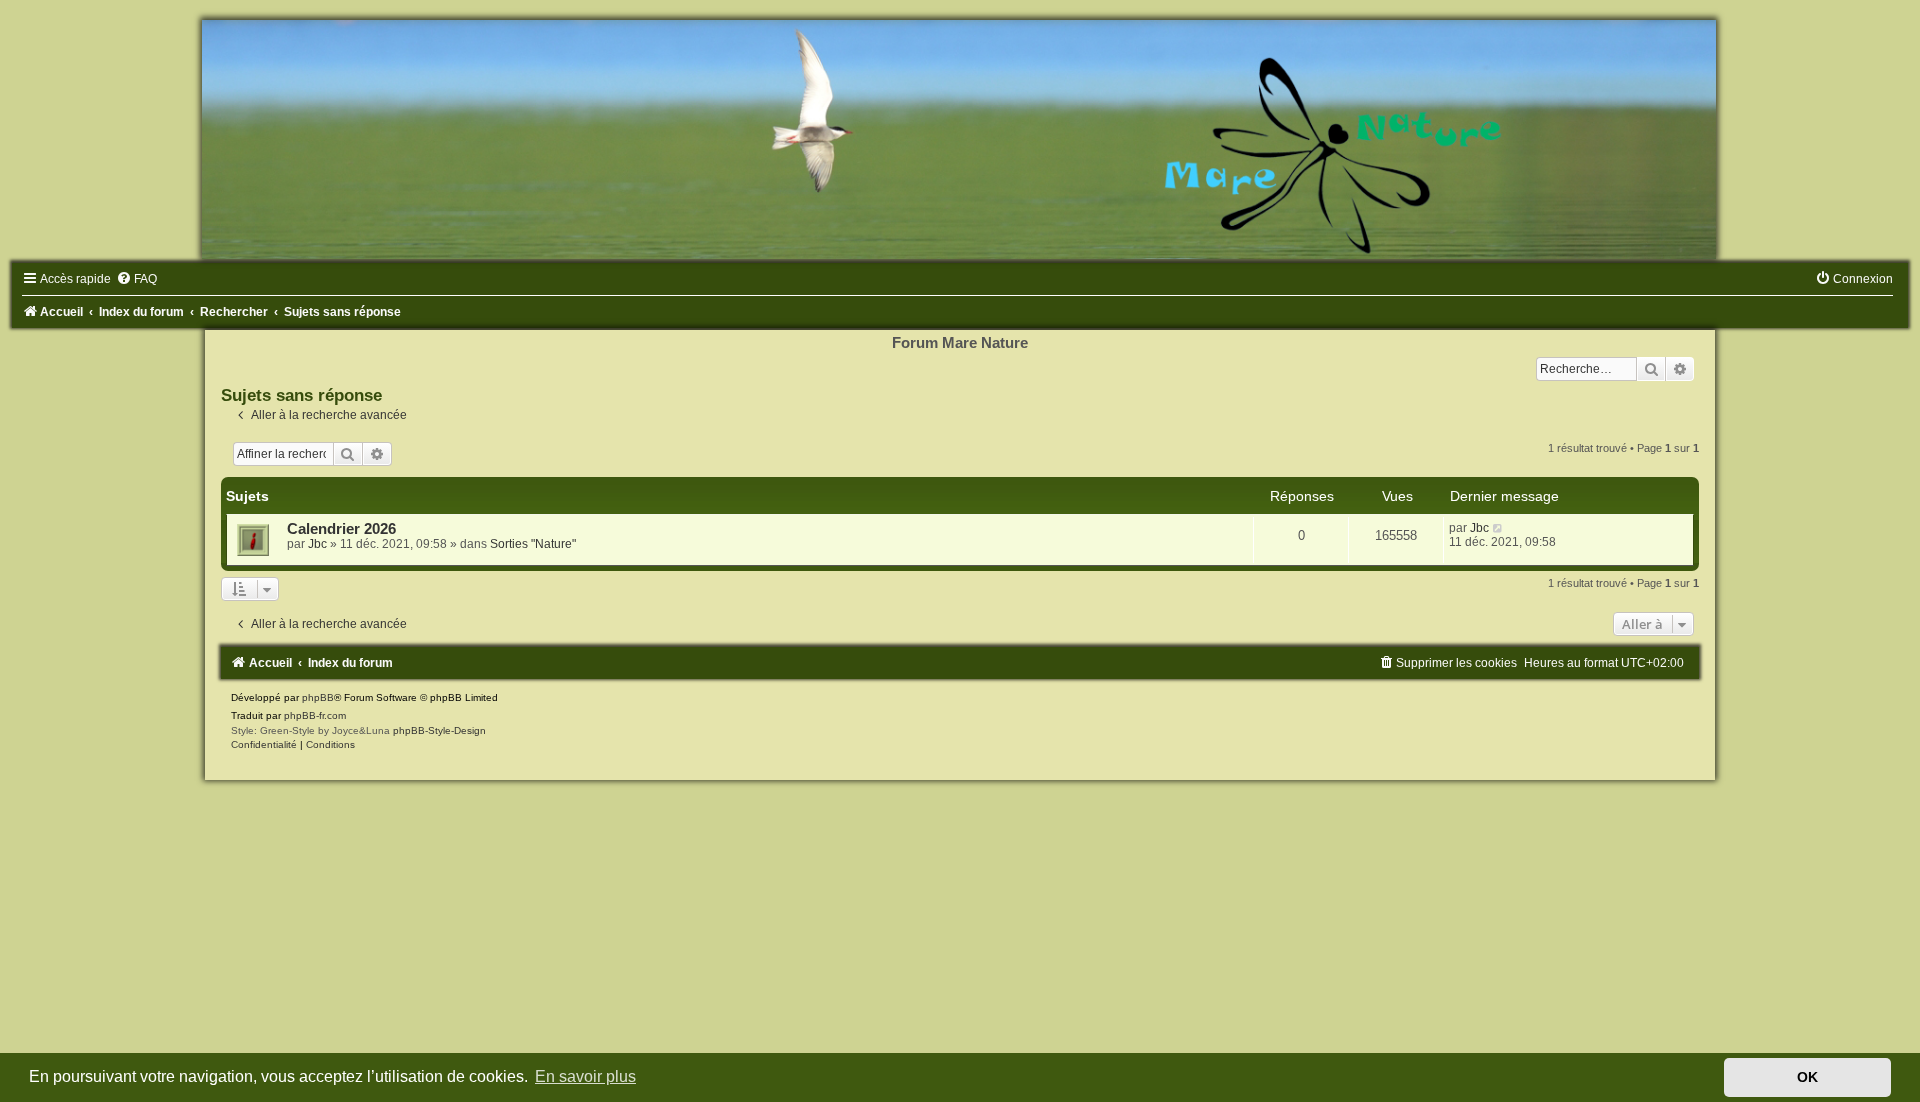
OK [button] (1807, 1077)
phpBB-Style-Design (439, 730)
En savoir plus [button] (585, 1076)
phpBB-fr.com (315, 715)
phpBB (318, 697)
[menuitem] (136, 279)
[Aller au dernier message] (1498, 528)
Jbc (317, 544)
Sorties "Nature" (533, 544)
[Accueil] (960, 139)
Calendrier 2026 (341, 529)
